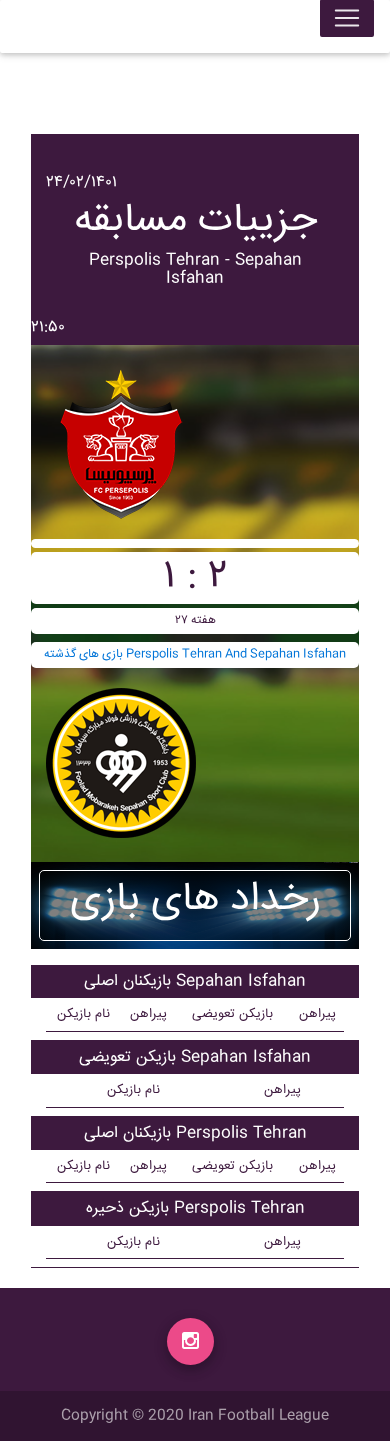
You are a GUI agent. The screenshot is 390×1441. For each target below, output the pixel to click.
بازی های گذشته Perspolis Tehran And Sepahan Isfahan (195, 654)
